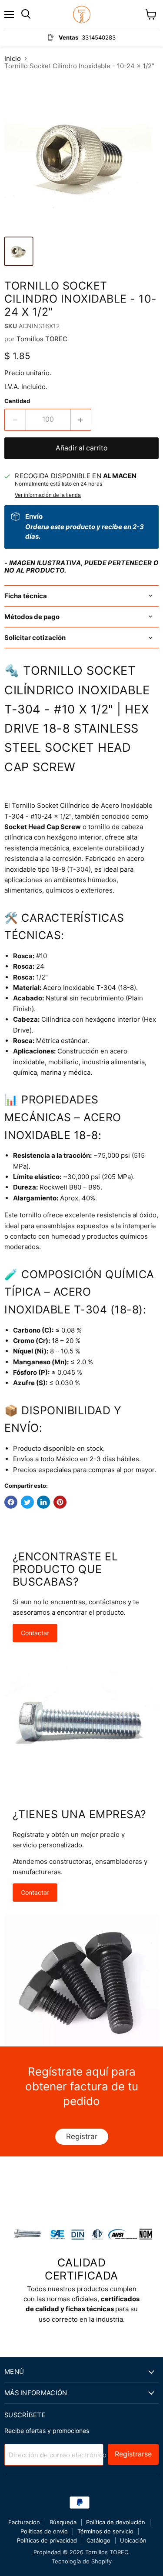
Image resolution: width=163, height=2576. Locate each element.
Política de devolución (116, 2522)
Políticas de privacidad (47, 2540)
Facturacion (24, 2522)
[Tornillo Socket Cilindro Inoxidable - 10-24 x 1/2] (19, 251)
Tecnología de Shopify (82, 2561)
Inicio (13, 58)
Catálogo (98, 2540)
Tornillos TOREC (42, 339)
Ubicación (133, 2540)
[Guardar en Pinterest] (60, 1502)
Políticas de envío (44, 2531)
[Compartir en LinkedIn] (43, 1502)
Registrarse (133, 2454)
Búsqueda (63, 2522)
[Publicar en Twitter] (27, 1502)
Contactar (35, 1633)
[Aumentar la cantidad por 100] (81, 420)
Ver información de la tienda (48, 495)
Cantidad (17, 401)
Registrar (82, 2136)
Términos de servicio (105, 2531)
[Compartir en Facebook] (11, 1502)
